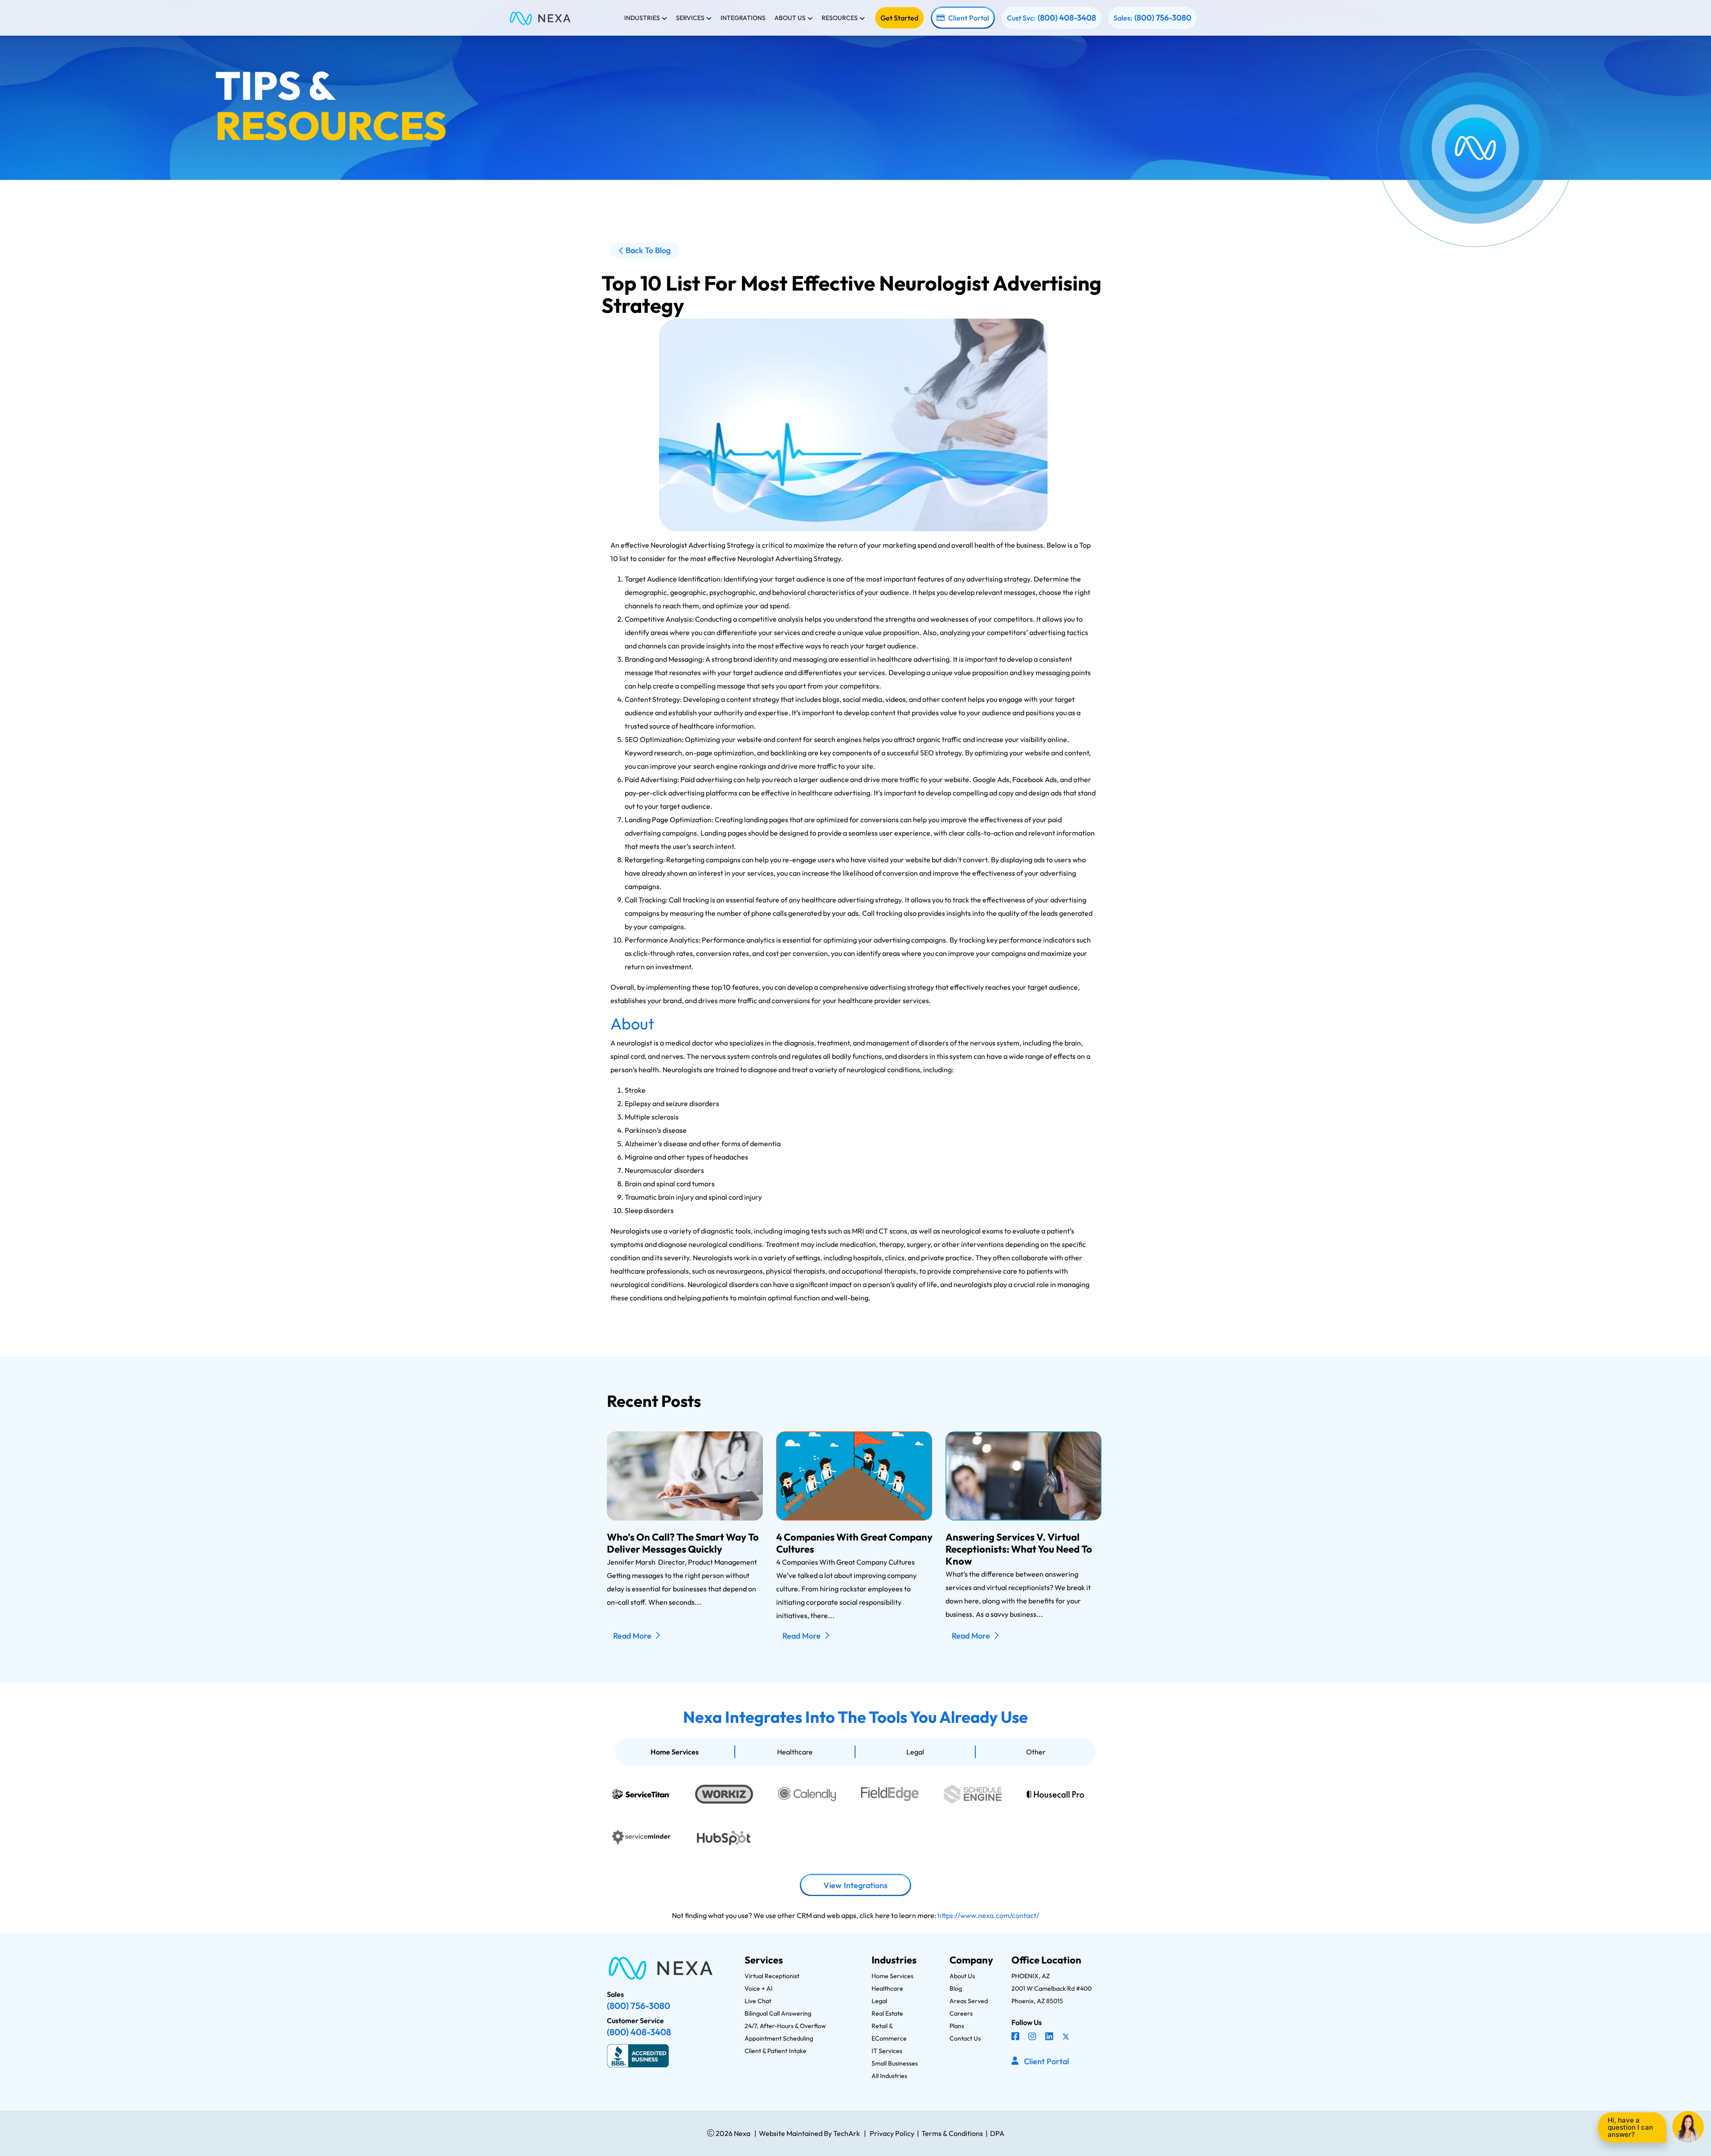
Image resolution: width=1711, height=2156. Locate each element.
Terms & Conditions (952, 2133)
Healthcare (795, 1752)
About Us (962, 1976)
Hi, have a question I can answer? (1630, 2127)
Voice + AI (759, 1988)
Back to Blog (648, 250)
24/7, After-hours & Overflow (785, 2026)
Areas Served (969, 2001)
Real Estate (887, 2013)
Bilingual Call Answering (778, 2013)
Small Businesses (895, 2063)
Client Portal (969, 18)
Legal (915, 1752)
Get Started (899, 18)
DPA (997, 2133)
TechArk (846, 2133)
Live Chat (758, 2001)
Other (1036, 1752)
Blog (956, 1988)
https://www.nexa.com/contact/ (988, 1915)
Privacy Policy (892, 2133)
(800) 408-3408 (1067, 18)
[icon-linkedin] (1050, 2037)
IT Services (887, 2051)
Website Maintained (791, 2133)
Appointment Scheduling (779, 2038)
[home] (540, 18)
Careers (961, 2013)
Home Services (675, 1752)
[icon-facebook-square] (1016, 2037)
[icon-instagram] (1033, 2037)
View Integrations (855, 1885)
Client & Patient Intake (776, 2051)
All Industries (889, 2076)
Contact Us (965, 2038)
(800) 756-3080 (1163, 18)
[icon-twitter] (1067, 2037)
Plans (957, 2026)
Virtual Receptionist (772, 1976)
